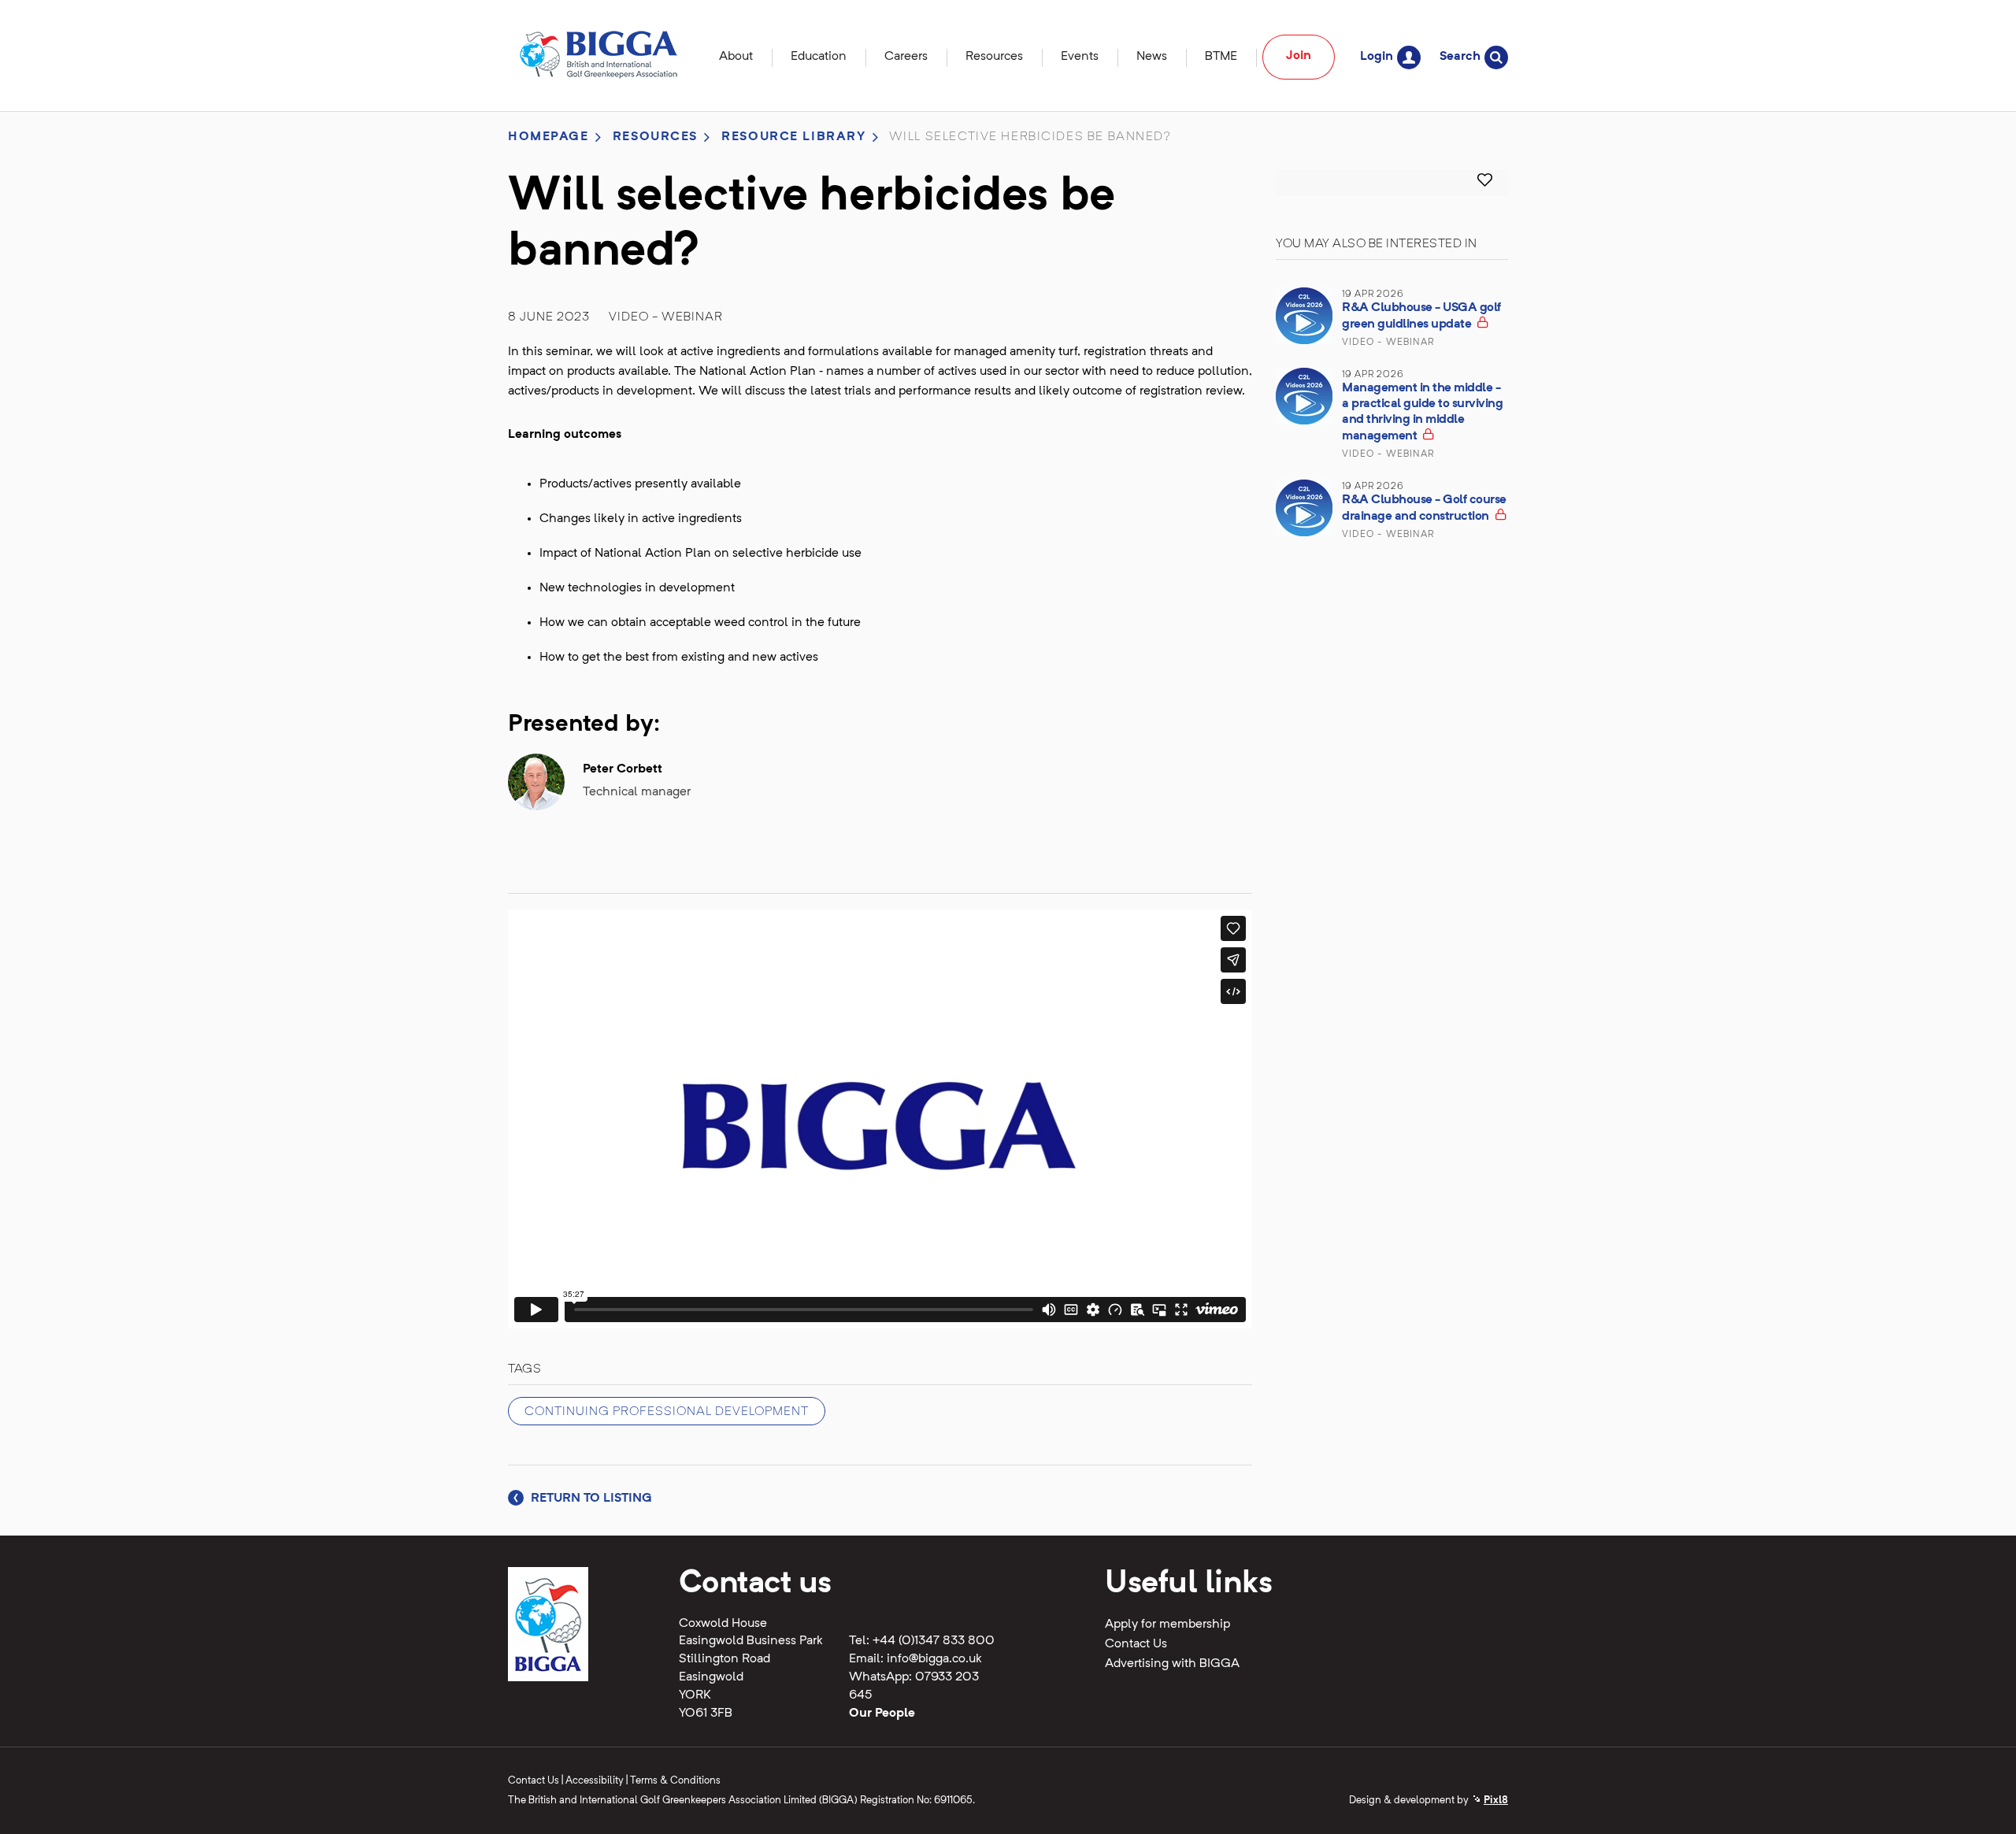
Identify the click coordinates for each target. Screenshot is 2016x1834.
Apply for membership (1167, 1625)
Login (1377, 57)
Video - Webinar (666, 317)
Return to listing (590, 1499)
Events (1080, 57)
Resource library (793, 137)
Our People (882, 1714)
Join (1299, 56)
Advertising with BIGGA (1172, 1664)
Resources (994, 57)
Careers (906, 57)
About (736, 57)
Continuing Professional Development (667, 1412)
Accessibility (595, 1781)
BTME (1221, 57)
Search (1460, 57)
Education (819, 57)
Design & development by (1429, 1801)
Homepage (548, 137)
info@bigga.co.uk (934, 1659)
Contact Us (1136, 1644)
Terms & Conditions (675, 1781)
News (1152, 57)
